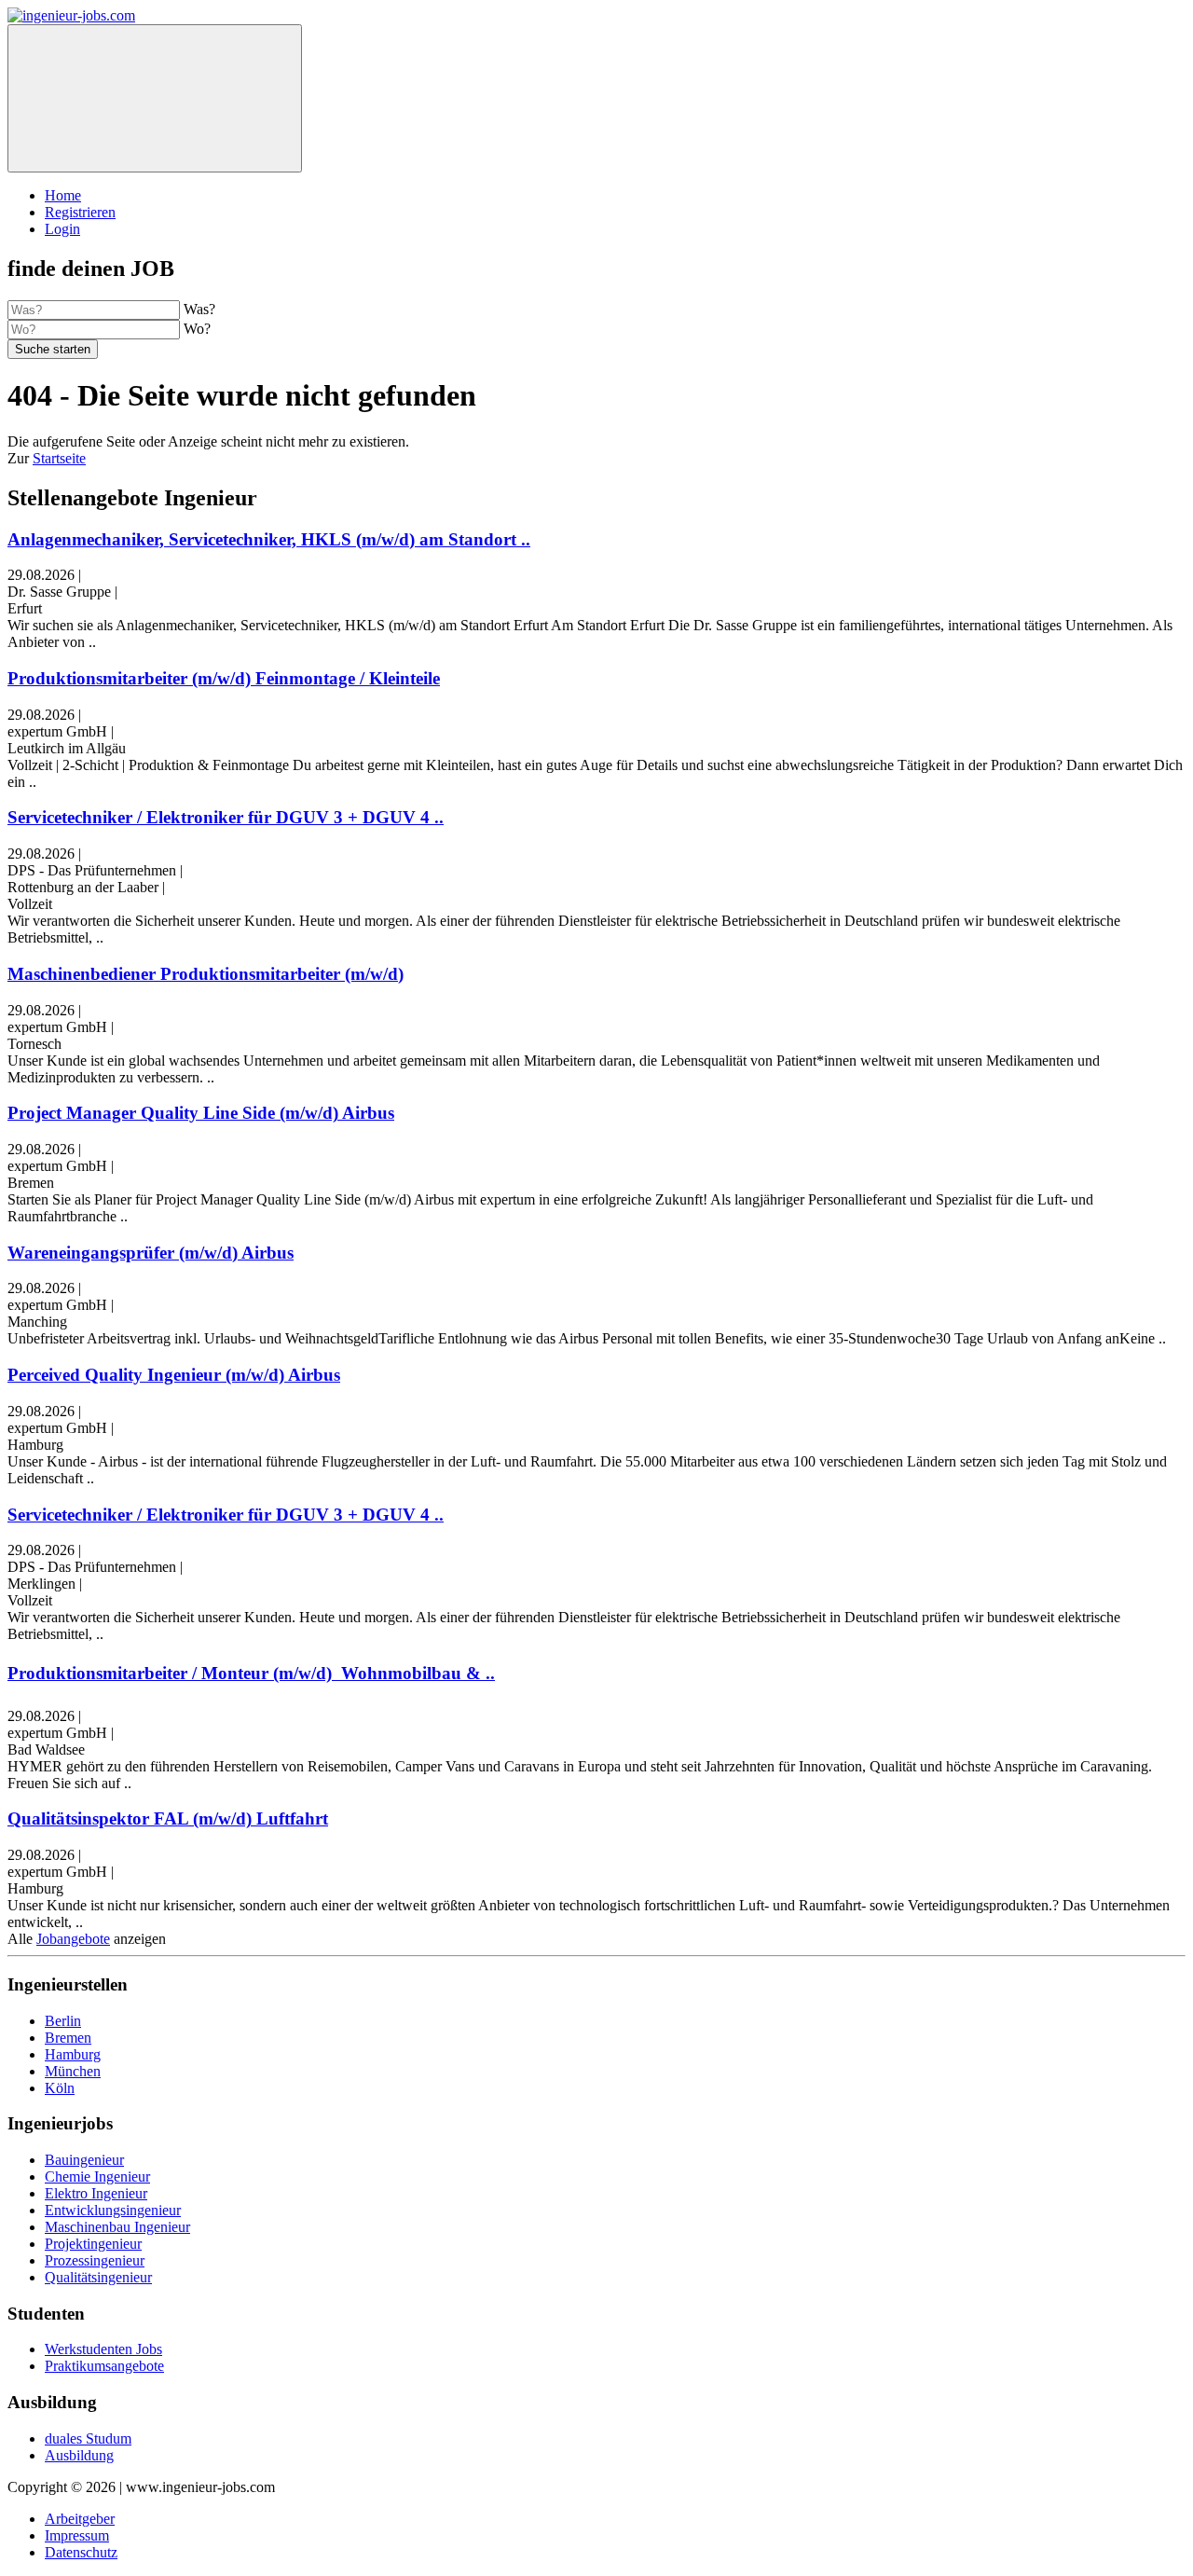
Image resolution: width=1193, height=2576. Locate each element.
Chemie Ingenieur (97, 2177)
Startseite (59, 458)
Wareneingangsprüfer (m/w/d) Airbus (151, 1253)
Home (63, 195)
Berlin (63, 2021)
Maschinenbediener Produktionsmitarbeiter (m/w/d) (206, 974)
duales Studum (88, 2438)
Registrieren (80, 212)
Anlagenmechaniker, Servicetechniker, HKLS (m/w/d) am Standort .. (269, 539)
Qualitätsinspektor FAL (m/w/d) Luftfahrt (168, 1818)
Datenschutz (81, 2552)
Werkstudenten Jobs (103, 2349)
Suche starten (53, 349)
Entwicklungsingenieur (113, 2210)
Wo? (197, 329)
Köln (60, 2088)
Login (62, 229)
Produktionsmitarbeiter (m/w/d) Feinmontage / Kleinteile (224, 678)
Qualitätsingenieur (98, 2277)
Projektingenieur (93, 2244)
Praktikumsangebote (104, 2366)
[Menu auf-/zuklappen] (155, 98)
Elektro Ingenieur (96, 2193)
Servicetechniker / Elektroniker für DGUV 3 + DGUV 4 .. (226, 817)
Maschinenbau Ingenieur (117, 2227)
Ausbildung (79, 2455)
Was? (199, 309)
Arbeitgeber (80, 2519)
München (73, 2071)
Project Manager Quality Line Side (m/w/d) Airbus (201, 1113)
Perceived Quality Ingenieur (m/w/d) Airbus (174, 1375)
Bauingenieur (84, 2160)
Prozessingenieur (95, 2260)
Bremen (68, 2038)
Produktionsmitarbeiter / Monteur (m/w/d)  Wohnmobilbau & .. (251, 1673)
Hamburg (73, 2054)
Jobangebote (73, 1939)
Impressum (77, 2535)
